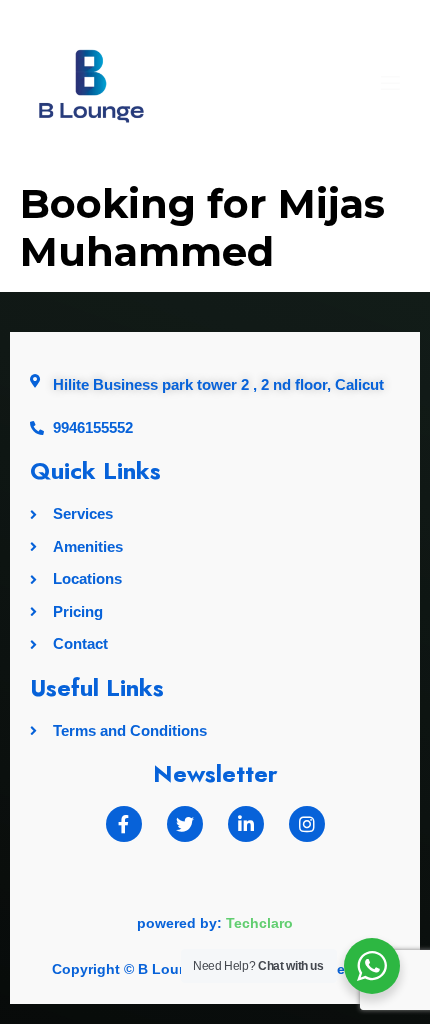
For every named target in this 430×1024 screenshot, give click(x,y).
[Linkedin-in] (246, 824)
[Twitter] (185, 824)
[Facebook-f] (124, 824)
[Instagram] (307, 824)
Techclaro (259, 923)
